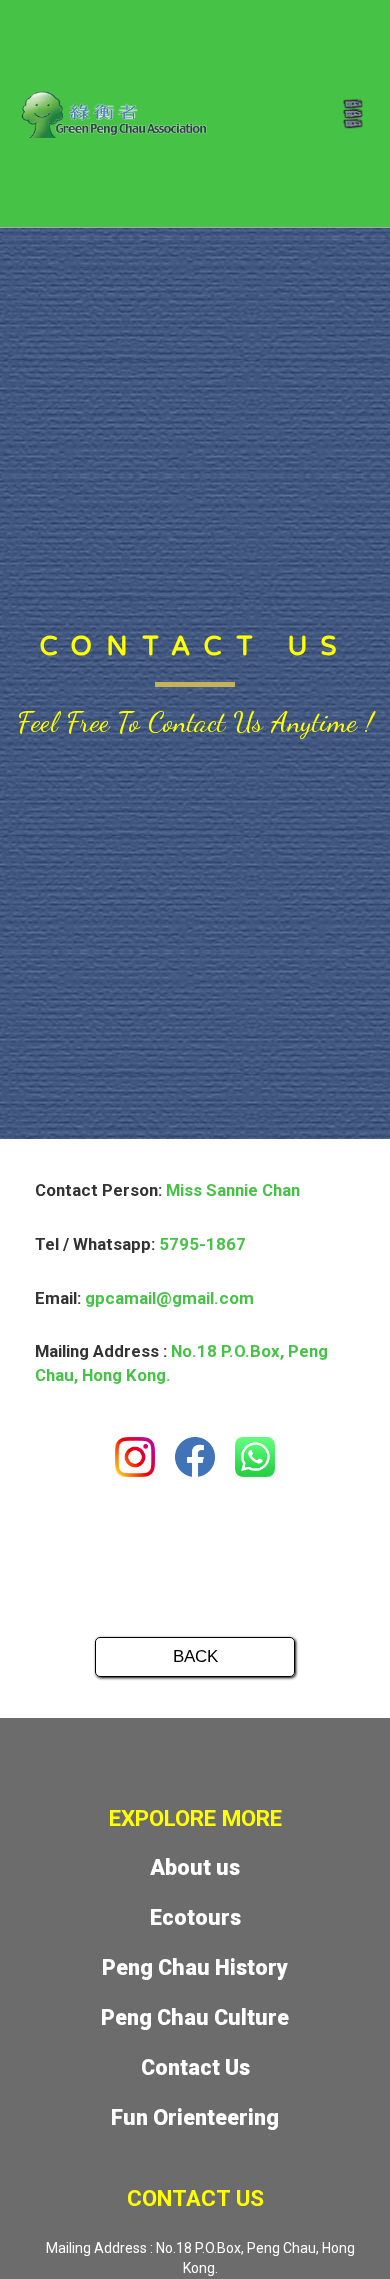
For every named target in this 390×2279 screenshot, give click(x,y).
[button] (352, 113)
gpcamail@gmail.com (169, 1298)
